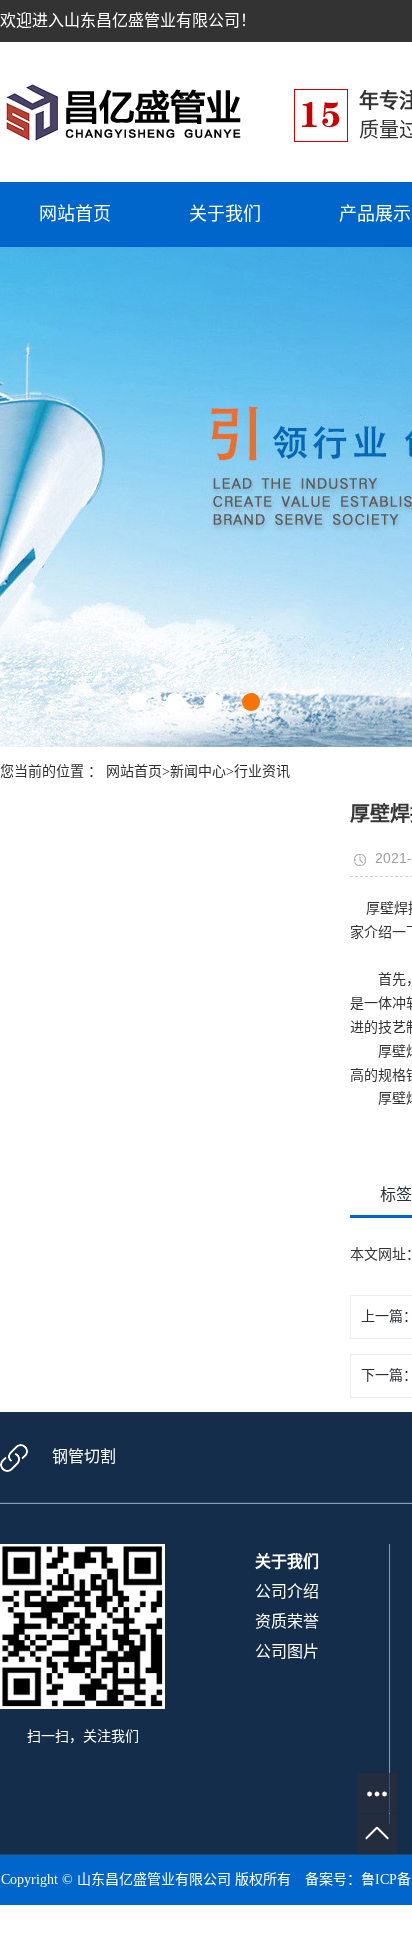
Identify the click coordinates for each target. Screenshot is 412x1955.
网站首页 (75, 214)
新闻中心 (198, 771)
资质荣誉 (287, 1621)
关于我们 (225, 214)
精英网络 (289, 1929)
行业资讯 (262, 771)
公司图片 (287, 1651)
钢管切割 (84, 1456)
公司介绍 (287, 1591)
